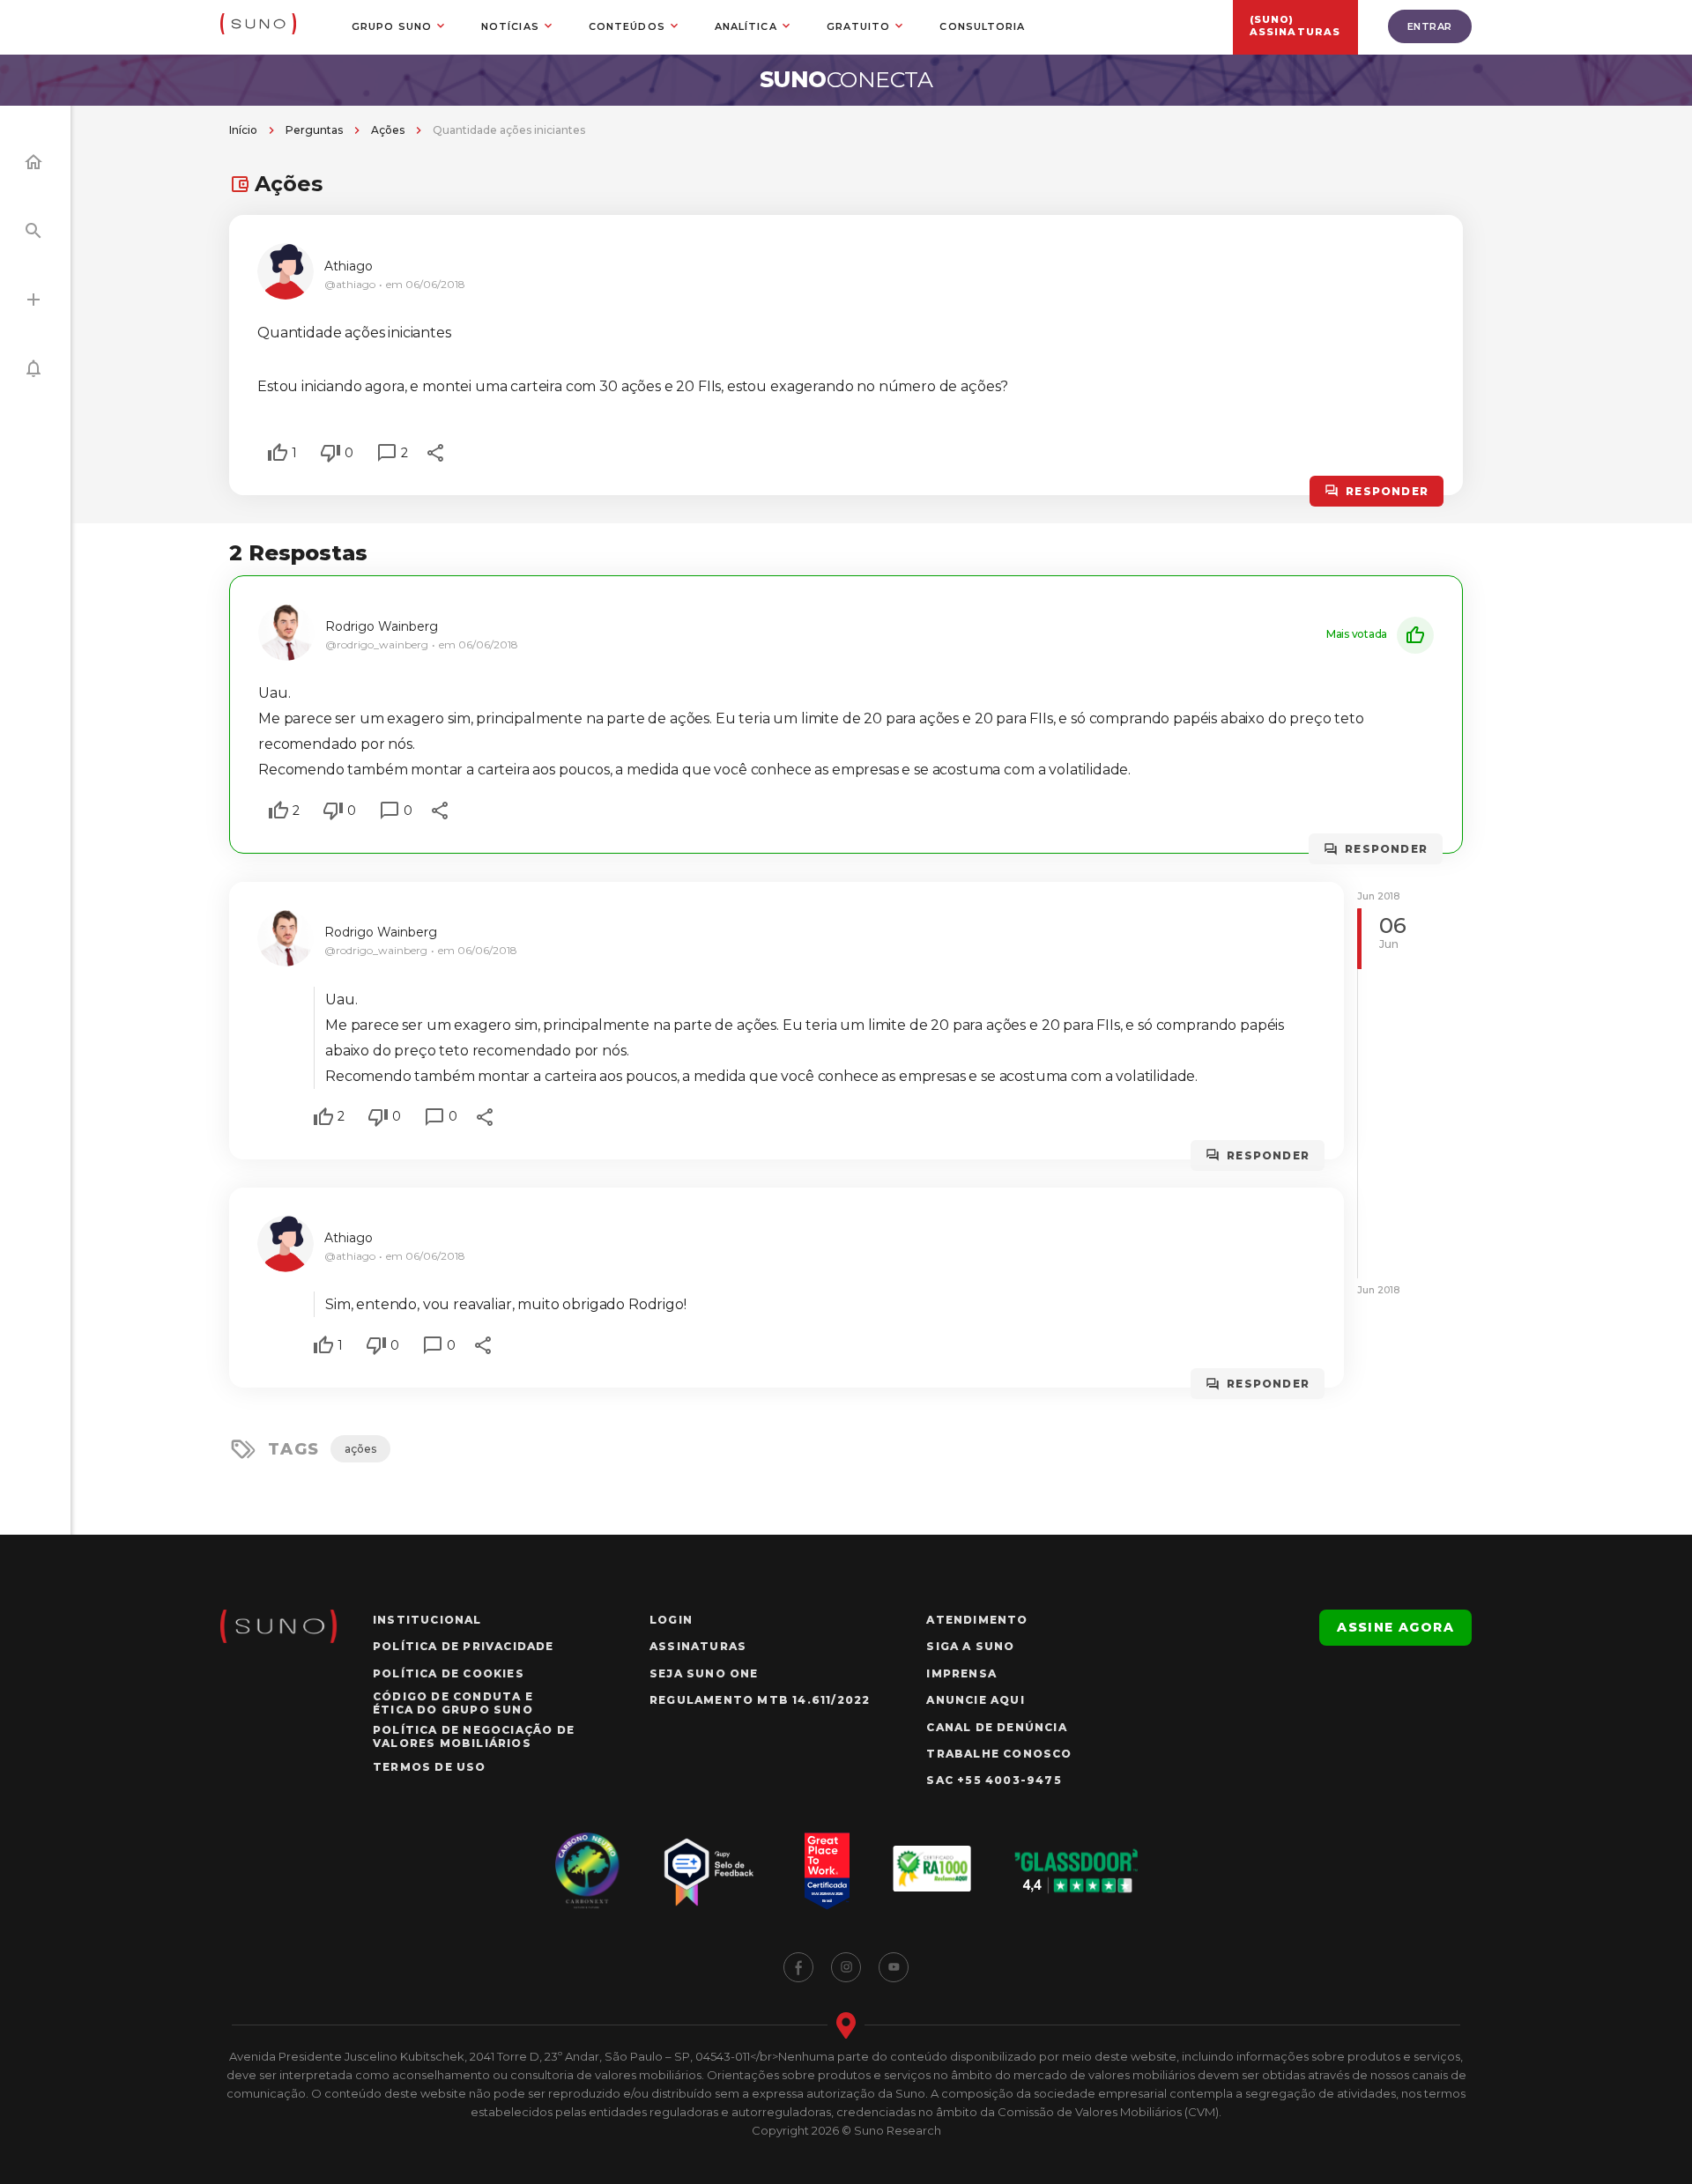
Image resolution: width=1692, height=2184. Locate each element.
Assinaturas (698, 1646)
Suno (846, 79)
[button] (278, 453)
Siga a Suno (970, 1646)
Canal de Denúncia (996, 1727)
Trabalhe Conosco (999, 1754)
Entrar (1430, 26)
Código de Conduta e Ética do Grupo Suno (453, 1703)
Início (243, 130)
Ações (388, 130)
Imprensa (961, 1673)
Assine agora (1395, 1627)
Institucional (427, 1620)
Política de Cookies (449, 1673)
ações (360, 1449)
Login (671, 1620)
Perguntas (314, 130)
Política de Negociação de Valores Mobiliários (474, 1736)
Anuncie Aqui (975, 1700)
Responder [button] (1387, 491)
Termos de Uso (430, 1767)
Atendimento (977, 1620)
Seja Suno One (704, 1673)
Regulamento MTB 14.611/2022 (760, 1700)
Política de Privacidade (464, 1646)
